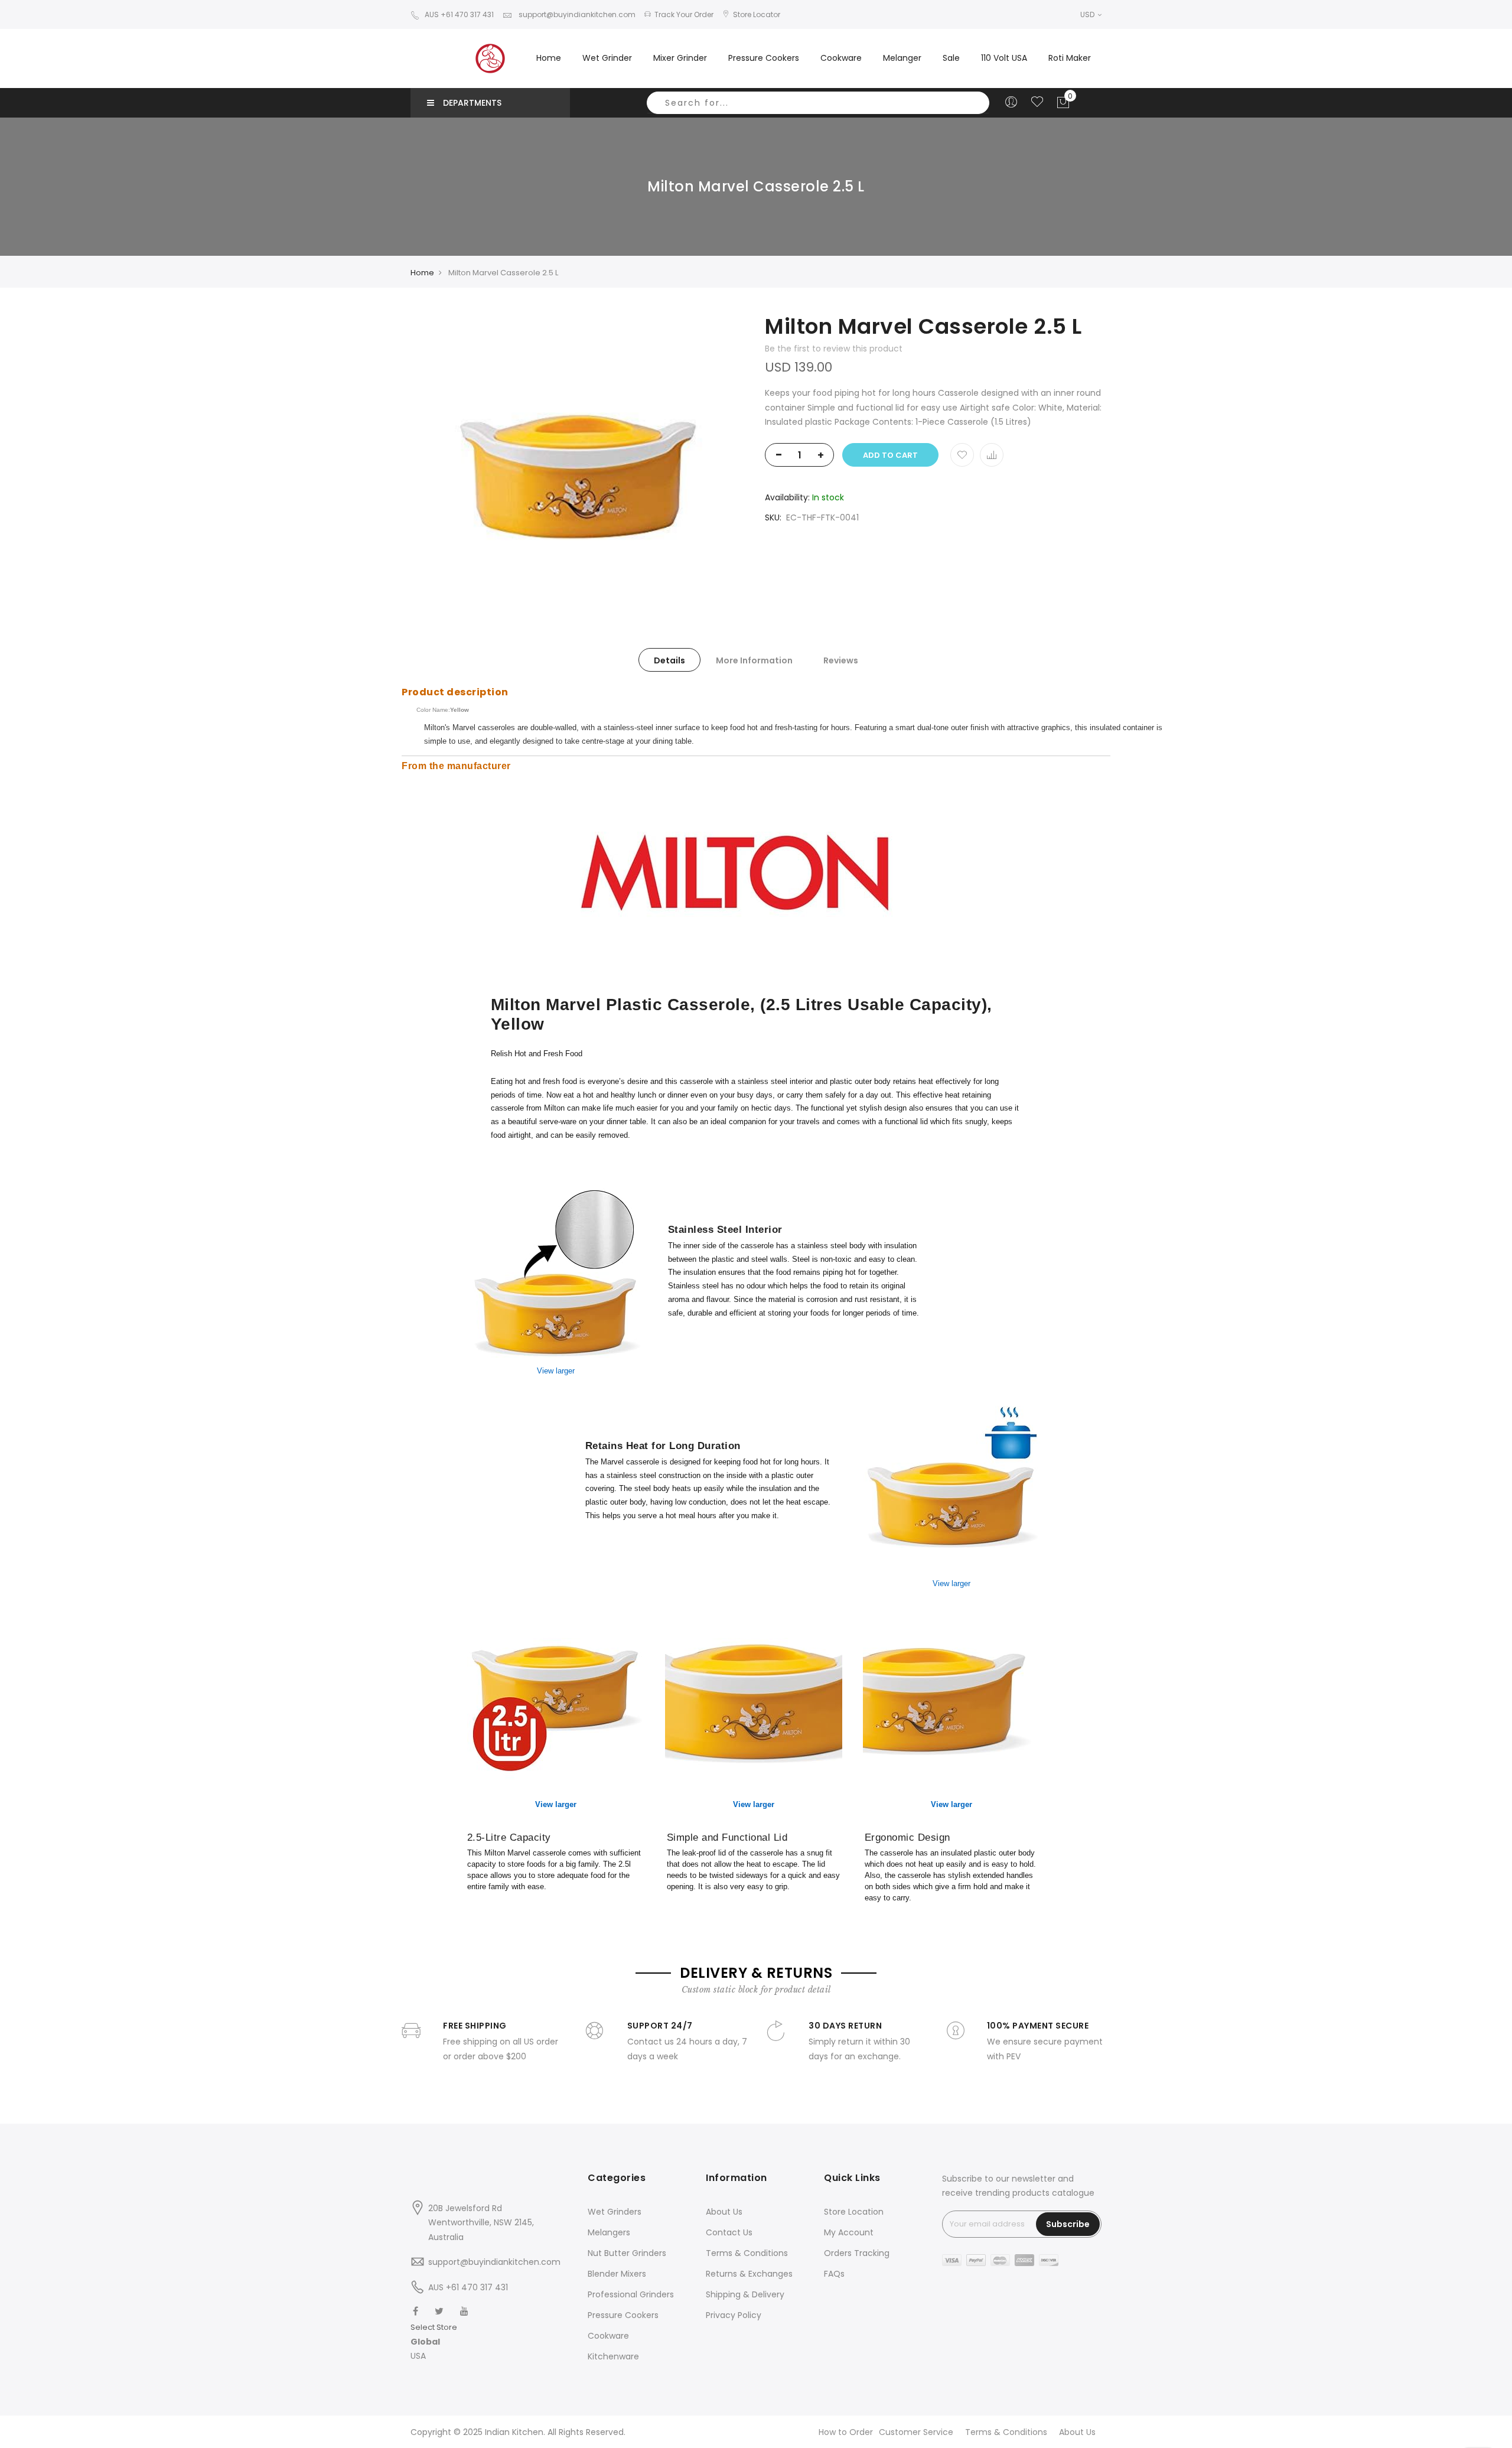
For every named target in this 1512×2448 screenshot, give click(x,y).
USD (1088, 14)
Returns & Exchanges (749, 2274)
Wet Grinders (615, 2212)
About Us (724, 2212)
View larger (556, 1371)
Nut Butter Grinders (627, 2253)
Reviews (841, 660)
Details (669, 660)
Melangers (609, 2232)
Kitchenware (613, 2356)
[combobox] (818, 103)
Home (549, 58)
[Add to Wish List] (962, 455)
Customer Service (916, 2432)
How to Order (846, 2432)
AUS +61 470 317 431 (459, 14)
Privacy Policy (734, 2315)
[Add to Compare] (992, 455)
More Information (754, 660)
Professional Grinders (631, 2294)
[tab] (669, 660)
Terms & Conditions (747, 2253)
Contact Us (729, 2232)
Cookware (608, 2336)
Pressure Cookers (623, 2315)
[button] (434, 2342)
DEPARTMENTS (472, 103)
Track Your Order (684, 14)
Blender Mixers (617, 2274)
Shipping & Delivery (745, 2294)
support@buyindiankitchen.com (576, 14)
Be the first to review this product (834, 349)
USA (418, 2356)
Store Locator (757, 14)
